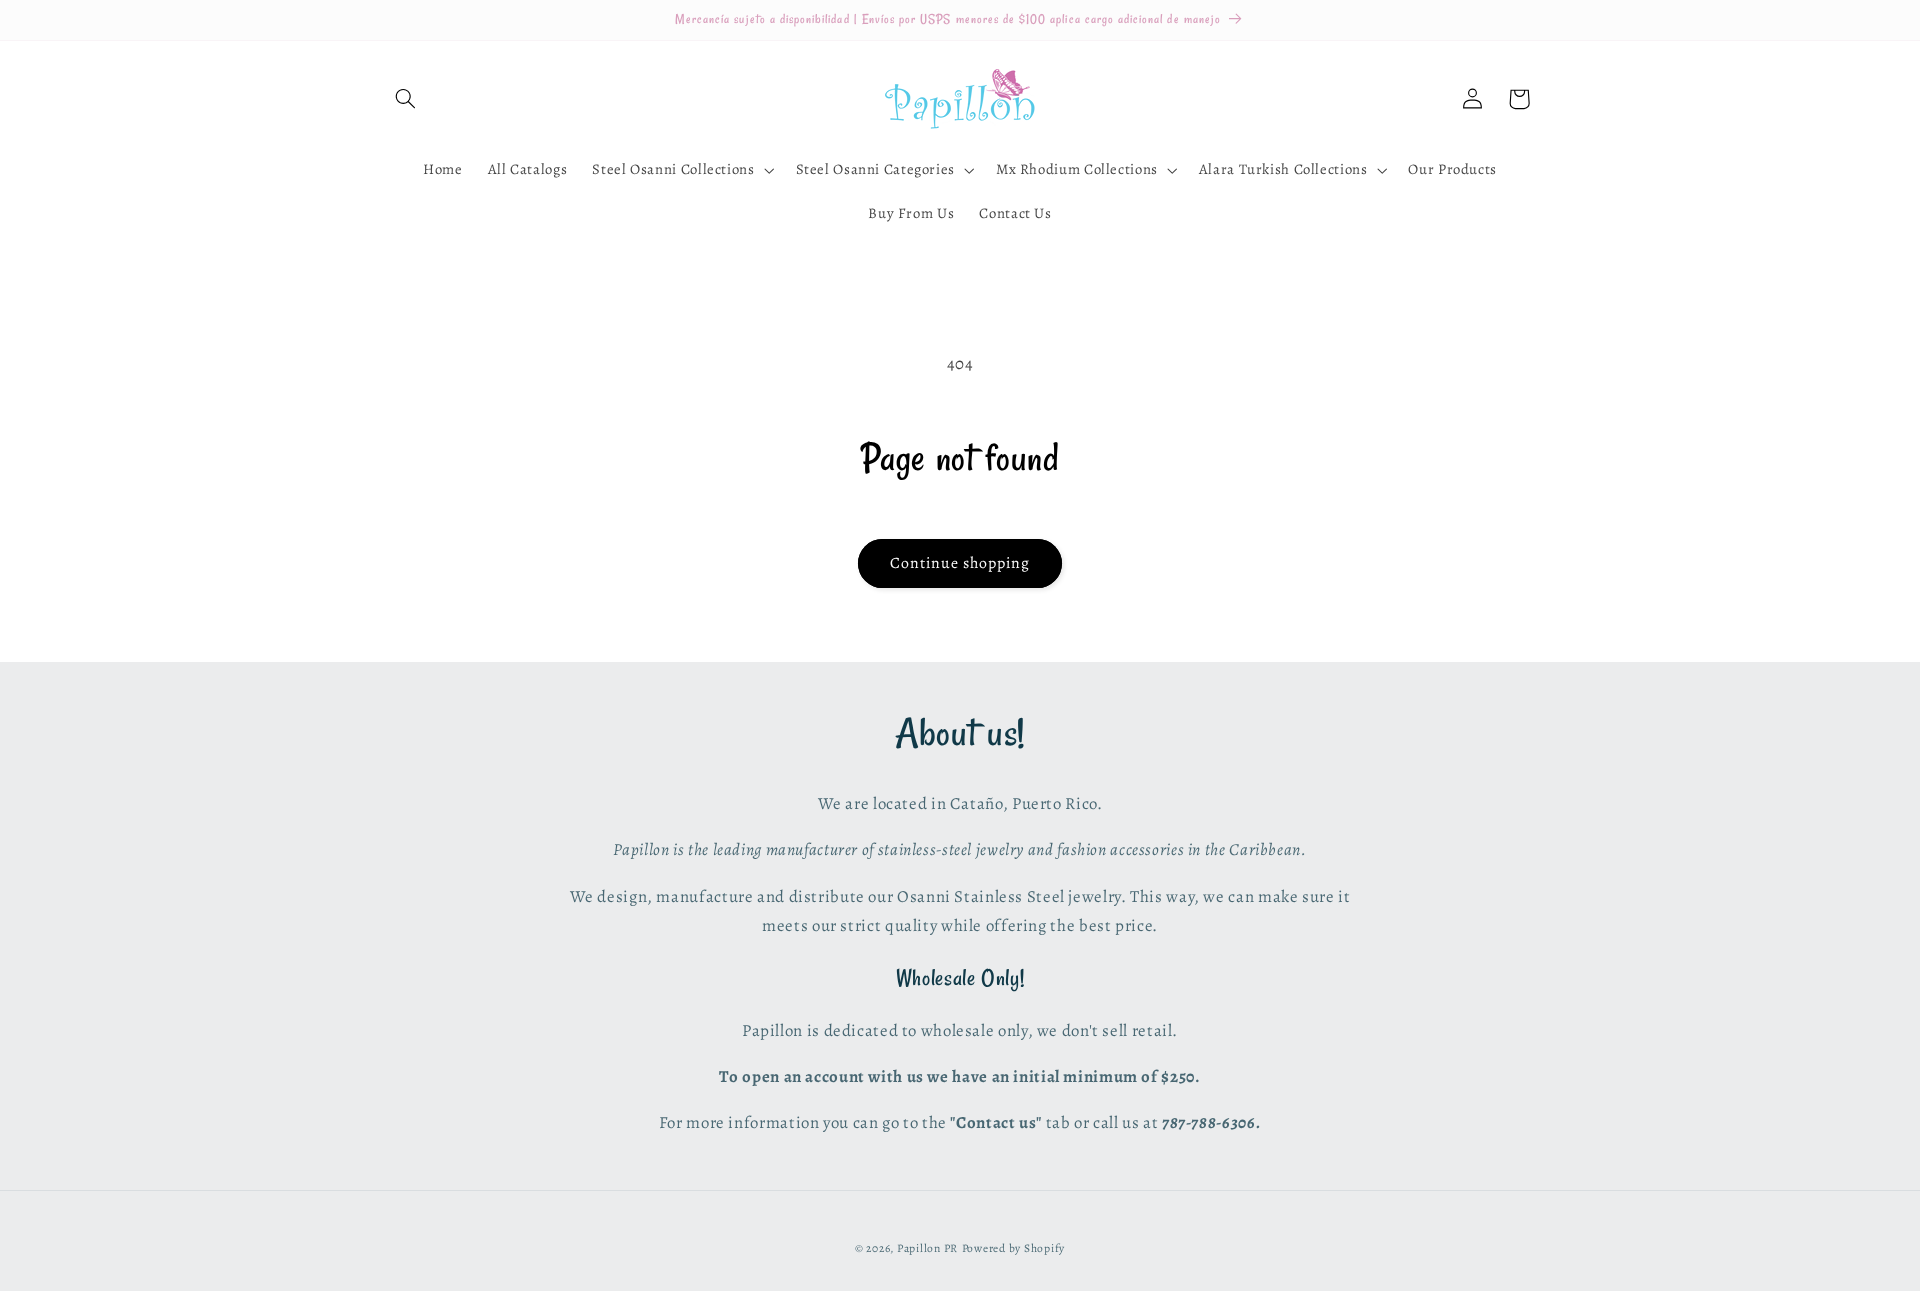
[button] (406, 99)
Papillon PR (927, 1248)
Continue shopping (960, 562)
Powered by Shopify (1013, 1248)
